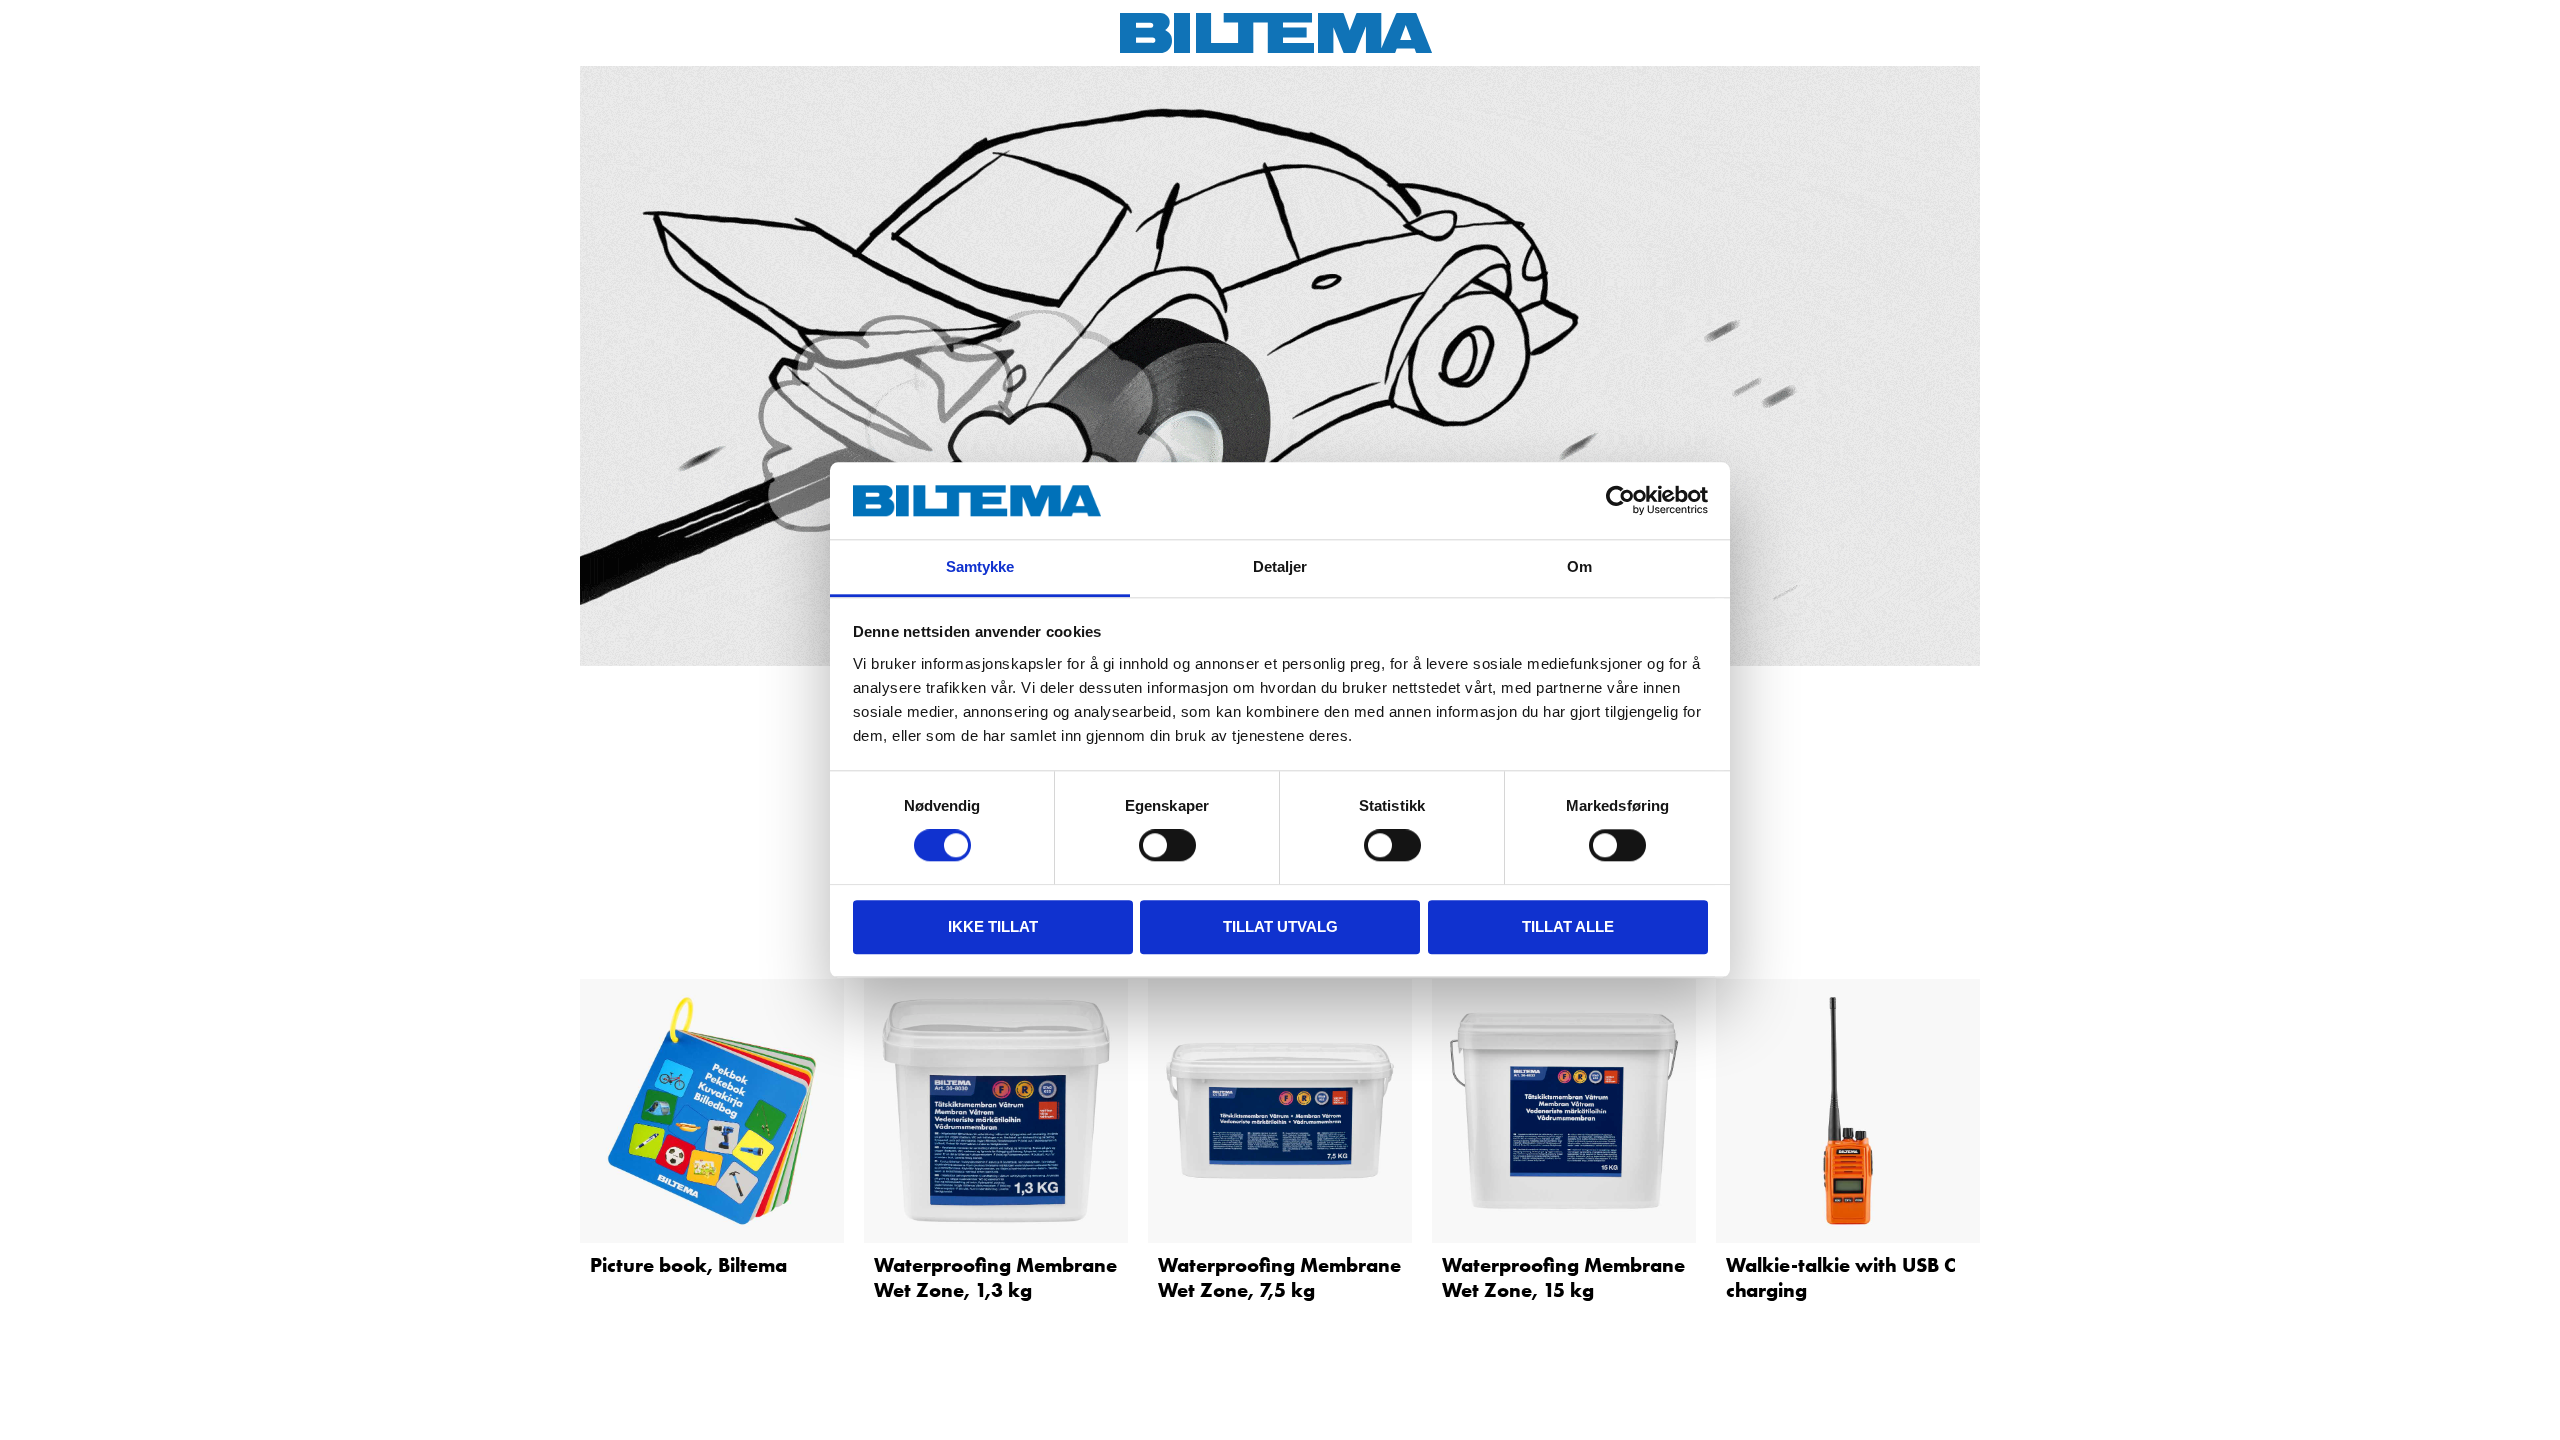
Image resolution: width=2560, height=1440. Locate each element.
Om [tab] (1579, 566)
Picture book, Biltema (688, 1265)
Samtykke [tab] (980, 566)
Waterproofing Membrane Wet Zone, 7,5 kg (1279, 1277)
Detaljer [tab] (1280, 566)
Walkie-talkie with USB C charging (1841, 1277)
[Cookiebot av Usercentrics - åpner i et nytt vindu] (1620, 501)
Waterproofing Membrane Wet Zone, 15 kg (1563, 1277)
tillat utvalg (1280, 926)
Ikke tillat (993, 926)
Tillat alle (1568, 926)
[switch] (1167, 845)
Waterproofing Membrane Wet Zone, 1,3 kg (995, 1277)
